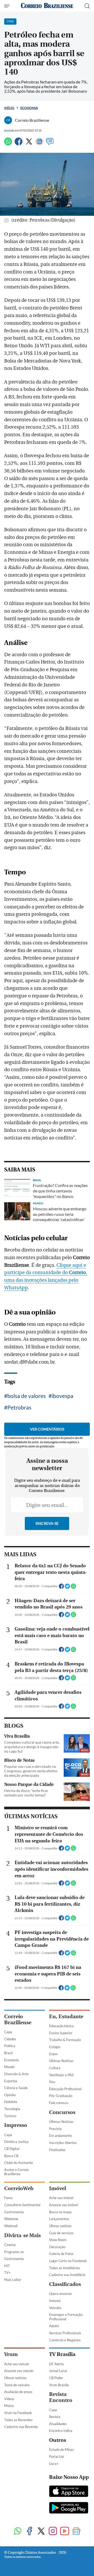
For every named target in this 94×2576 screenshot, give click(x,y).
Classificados (65, 2284)
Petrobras (19, 1407)
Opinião (10, 2095)
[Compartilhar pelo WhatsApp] (73, 1588)
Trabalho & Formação (65, 2040)
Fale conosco (59, 2103)
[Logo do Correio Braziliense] (47, 6)
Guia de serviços (61, 2233)
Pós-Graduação (61, 2096)
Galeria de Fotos (61, 2254)
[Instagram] (53, 2532)
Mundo (9, 2067)
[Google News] (39, 144)
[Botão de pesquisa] (87, 6)
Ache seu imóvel (61, 2198)
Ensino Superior (61, 2033)
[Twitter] (29, 144)
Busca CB (11, 2156)
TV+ (7, 2273)
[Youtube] (65, 2532)
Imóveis (55, 2301)
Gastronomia (14, 2212)
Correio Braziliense (18, 2020)
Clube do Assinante (19, 2163)
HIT (7, 2266)
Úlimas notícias (60, 2226)
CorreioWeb (19, 2188)
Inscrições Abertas (63, 2143)
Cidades (10, 2039)
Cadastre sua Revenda (21, 2427)
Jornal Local (58, 2371)
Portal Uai (57, 2457)
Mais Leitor (13, 2280)
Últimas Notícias (61, 2061)
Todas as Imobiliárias (65, 2268)
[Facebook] (19, 144)
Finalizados (57, 2150)
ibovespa (63, 1396)
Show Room (58, 2240)
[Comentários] (50, 144)
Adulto (54, 2326)
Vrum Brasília (59, 2385)
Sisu (52, 2082)
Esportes (11, 2081)
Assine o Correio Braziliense (16, 2172)
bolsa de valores (27, 1396)
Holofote (11, 2102)
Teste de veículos (17, 2385)
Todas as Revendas (18, 2420)
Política (10, 2046)
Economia (29, 108)
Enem (53, 2054)
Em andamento (60, 2136)
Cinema (10, 2245)
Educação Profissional (65, 2089)
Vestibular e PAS (61, 2075)
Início (9, 108)
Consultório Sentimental (22, 2205)
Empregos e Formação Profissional (66, 2317)
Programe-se (14, 2252)
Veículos (55, 2308)
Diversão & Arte (16, 2074)
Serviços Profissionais (65, 2333)
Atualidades (58, 2424)
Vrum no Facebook (18, 2413)
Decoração (57, 2247)
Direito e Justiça (16, 2142)
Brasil (8, 2053)
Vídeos (9, 2399)
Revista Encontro (61, 2397)
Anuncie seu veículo (19, 2371)
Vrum (11, 2354)
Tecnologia (12, 2109)
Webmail (11, 2226)
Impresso (16, 2125)
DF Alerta (56, 2364)
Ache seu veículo (17, 2364)
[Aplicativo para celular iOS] (69, 2492)
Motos (9, 2406)
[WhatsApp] (8, 144)
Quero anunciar (61, 2294)
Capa (8, 2032)
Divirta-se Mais (22, 2235)
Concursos (62, 2112)
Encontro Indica (61, 2431)
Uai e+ (54, 2464)
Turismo (10, 2116)
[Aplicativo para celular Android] (69, 2508)
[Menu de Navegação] (7, 6)
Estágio (55, 2047)
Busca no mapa (60, 2212)
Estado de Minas (61, 2449)
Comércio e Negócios (65, 2340)
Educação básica (61, 2026)
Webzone (11, 2219)
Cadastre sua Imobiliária (67, 2275)
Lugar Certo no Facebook (68, 2261)
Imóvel (58, 2188)
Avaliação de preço (18, 2392)
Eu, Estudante (66, 2017)
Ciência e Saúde (16, 2088)
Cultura (55, 2068)
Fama (8, 2198)
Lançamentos (59, 2219)
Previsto (55, 2129)
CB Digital (12, 2149)
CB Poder (56, 2378)
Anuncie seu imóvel (63, 2205)
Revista (55, 2417)
